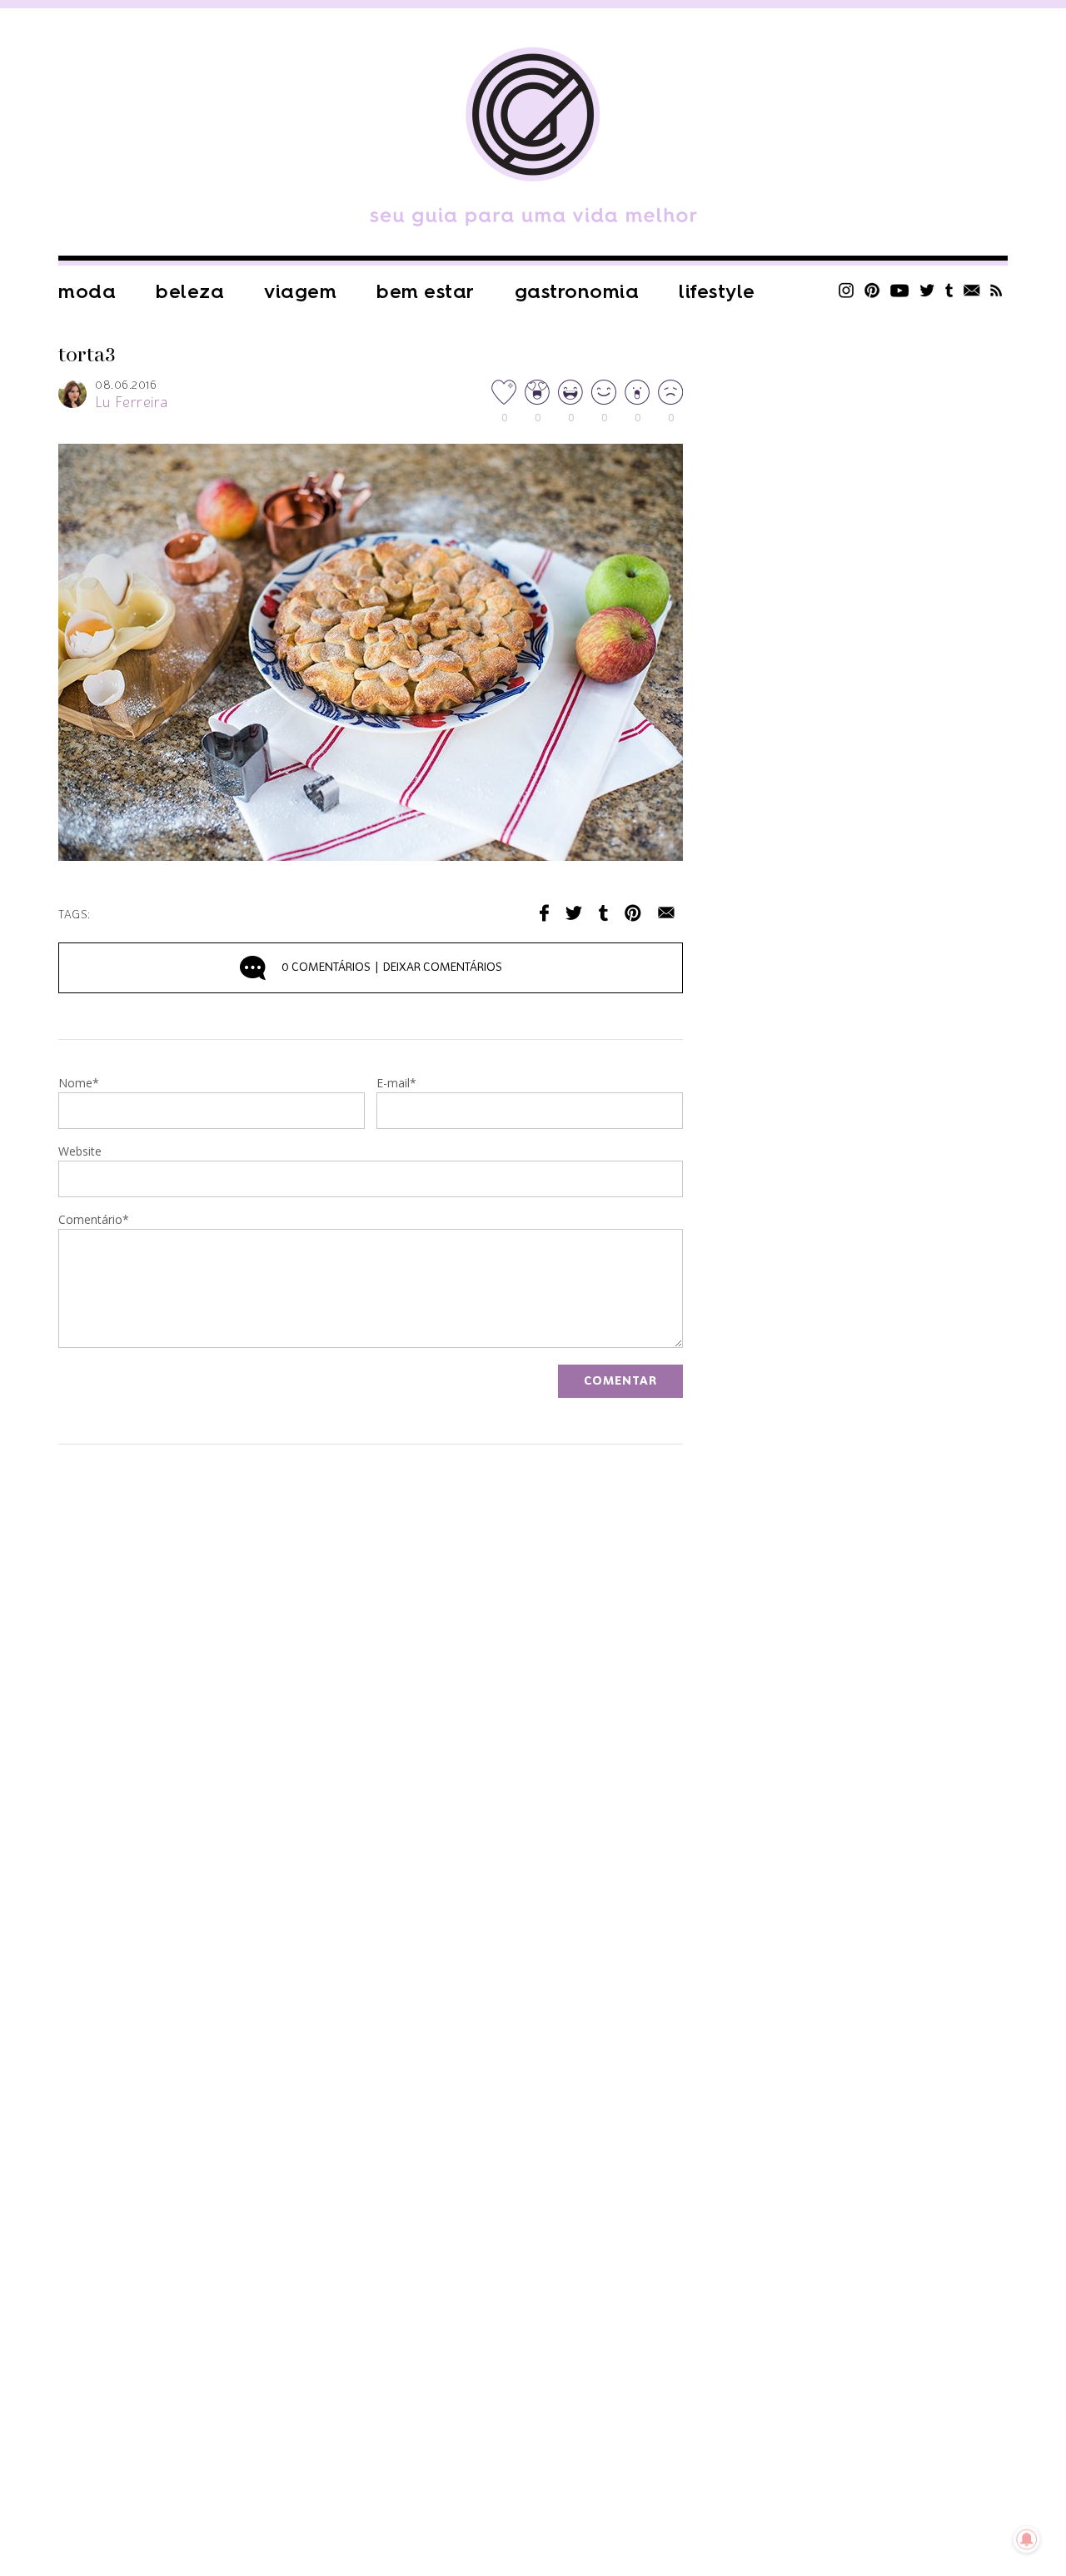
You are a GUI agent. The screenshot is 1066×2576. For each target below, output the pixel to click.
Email (666, 913)
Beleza (190, 292)
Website (80, 1152)
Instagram (846, 290)
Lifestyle (717, 292)
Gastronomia (577, 292)
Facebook (544, 913)
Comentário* (94, 1221)
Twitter (927, 290)
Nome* (79, 1084)
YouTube (900, 290)
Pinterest (872, 290)
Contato (972, 290)
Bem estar (426, 292)
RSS (996, 290)
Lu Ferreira (132, 403)
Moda (87, 292)
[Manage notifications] (1027, 2539)
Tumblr (949, 290)
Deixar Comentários (392, 967)
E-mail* (396, 1084)
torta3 (87, 356)
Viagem (300, 292)
